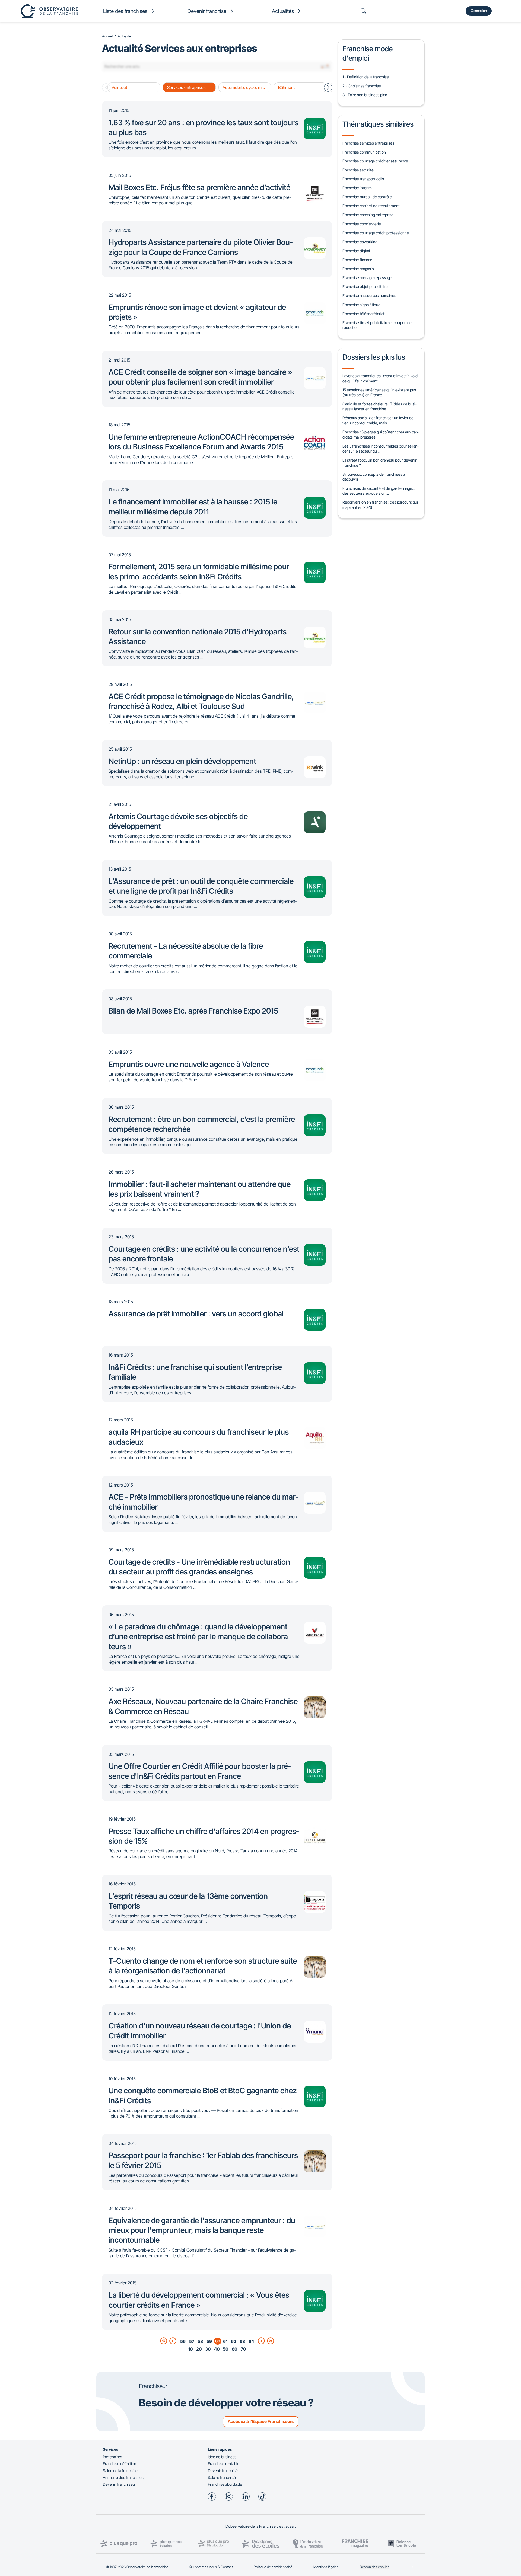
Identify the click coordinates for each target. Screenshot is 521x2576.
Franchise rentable (224, 2464)
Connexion (479, 11)
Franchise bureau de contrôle (367, 197)
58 (200, 2341)
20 (199, 2349)
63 (242, 2341)
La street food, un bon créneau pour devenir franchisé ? (379, 463)
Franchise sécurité (358, 170)
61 (225, 2341)
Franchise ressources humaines (369, 295)
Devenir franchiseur (120, 2484)
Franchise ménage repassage (367, 278)
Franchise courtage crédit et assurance (375, 161)
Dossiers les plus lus (374, 357)
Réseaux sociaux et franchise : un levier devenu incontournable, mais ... (379, 420)
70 (243, 2349)
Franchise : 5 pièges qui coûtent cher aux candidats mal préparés (381, 434)
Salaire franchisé (222, 2477)
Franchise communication (364, 152)
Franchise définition (120, 2464)
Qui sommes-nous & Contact (211, 2567)
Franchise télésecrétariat (363, 314)
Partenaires (112, 2457)
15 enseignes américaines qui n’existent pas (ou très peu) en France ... (379, 392)
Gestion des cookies (374, 2567)
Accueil (107, 36)
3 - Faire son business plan (365, 95)
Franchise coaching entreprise (368, 215)
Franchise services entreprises (368, 143)
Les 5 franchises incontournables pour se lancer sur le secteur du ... (380, 449)
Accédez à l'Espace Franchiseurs (261, 2421)
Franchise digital (356, 251)
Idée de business (222, 2457)
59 (209, 2341)
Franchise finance (357, 260)
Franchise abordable (225, 2484)
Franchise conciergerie (362, 224)
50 (225, 2349)
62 (234, 2341)
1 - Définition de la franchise (366, 77)
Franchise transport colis (363, 179)
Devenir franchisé (223, 2471)
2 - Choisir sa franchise (362, 86)
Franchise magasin (358, 269)
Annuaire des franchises (123, 2477)
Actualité (124, 36)
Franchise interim (357, 188)
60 (234, 2349)
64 (251, 2341)
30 (208, 2349)
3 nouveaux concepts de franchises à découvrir (374, 477)
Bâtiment (287, 87)
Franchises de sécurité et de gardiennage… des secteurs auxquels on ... (379, 491)
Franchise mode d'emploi (368, 53)
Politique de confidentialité (273, 2567)
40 (217, 2349)
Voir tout (119, 87)
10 (190, 2349)
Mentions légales (326, 2567)
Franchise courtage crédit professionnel (376, 233)
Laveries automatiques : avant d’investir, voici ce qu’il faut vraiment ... (380, 378)
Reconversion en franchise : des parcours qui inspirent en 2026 (380, 505)
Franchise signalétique (361, 305)
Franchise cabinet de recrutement (371, 206)
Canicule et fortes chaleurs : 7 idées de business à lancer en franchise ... (379, 407)
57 (192, 2341)
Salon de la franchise (120, 2471)
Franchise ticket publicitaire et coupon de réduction (377, 325)
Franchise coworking (360, 242)
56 (183, 2341)
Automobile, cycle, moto (245, 87)
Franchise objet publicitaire (365, 287)
